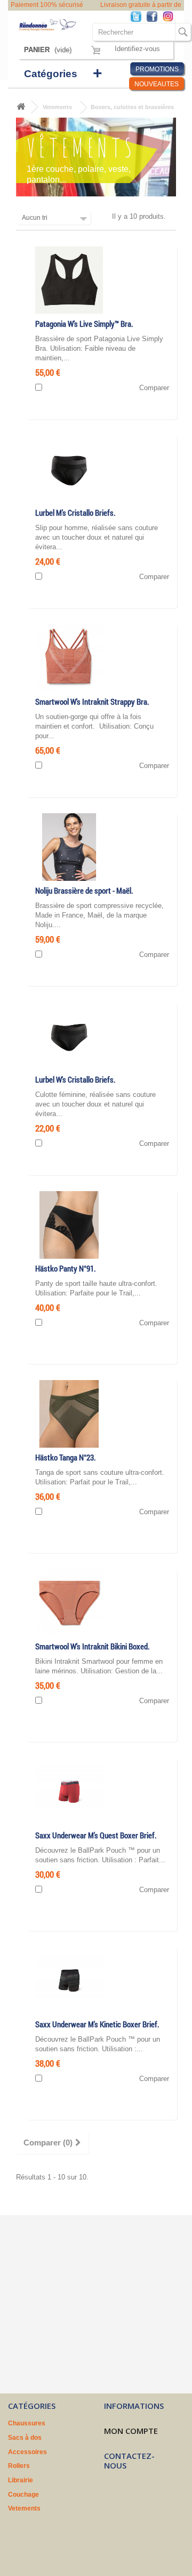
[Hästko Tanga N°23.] (69, 1413)
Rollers (19, 2466)
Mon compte (131, 2431)
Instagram (171, 17)
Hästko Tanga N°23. (66, 1458)
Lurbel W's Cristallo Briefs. (75, 1080)
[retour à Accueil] (21, 107)
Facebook (155, 17)
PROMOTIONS (157, 69)
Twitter (139, 17)
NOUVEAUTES (157, 84)
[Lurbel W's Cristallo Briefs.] (69, 1035)
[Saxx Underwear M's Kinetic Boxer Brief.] (69, 1980)
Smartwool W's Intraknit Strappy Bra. (92, 702)
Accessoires (27, 2452)
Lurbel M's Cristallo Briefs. (75, 513)
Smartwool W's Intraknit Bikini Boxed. (93, 1646)
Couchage (23, 2495)
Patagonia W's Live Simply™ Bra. (84, 324)
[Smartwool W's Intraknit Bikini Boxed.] (69, 1602)
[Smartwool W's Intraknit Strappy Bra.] (69, 658)
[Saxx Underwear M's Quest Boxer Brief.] (69, 1791)
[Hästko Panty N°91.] (69, 1224)
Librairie (21, 2480)
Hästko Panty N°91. (66, 1269)
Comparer (154, 388)
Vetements (57, 107)
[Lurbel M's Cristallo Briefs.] (69, 469)
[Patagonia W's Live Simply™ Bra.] (69, 280)
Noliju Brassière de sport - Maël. (84, 891)
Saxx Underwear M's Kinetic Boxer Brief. (97, 2024)
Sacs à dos (25, 2438)
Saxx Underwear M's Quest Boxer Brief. (96, 1835)
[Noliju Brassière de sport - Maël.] (69, 847)
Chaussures (27, 2423)
